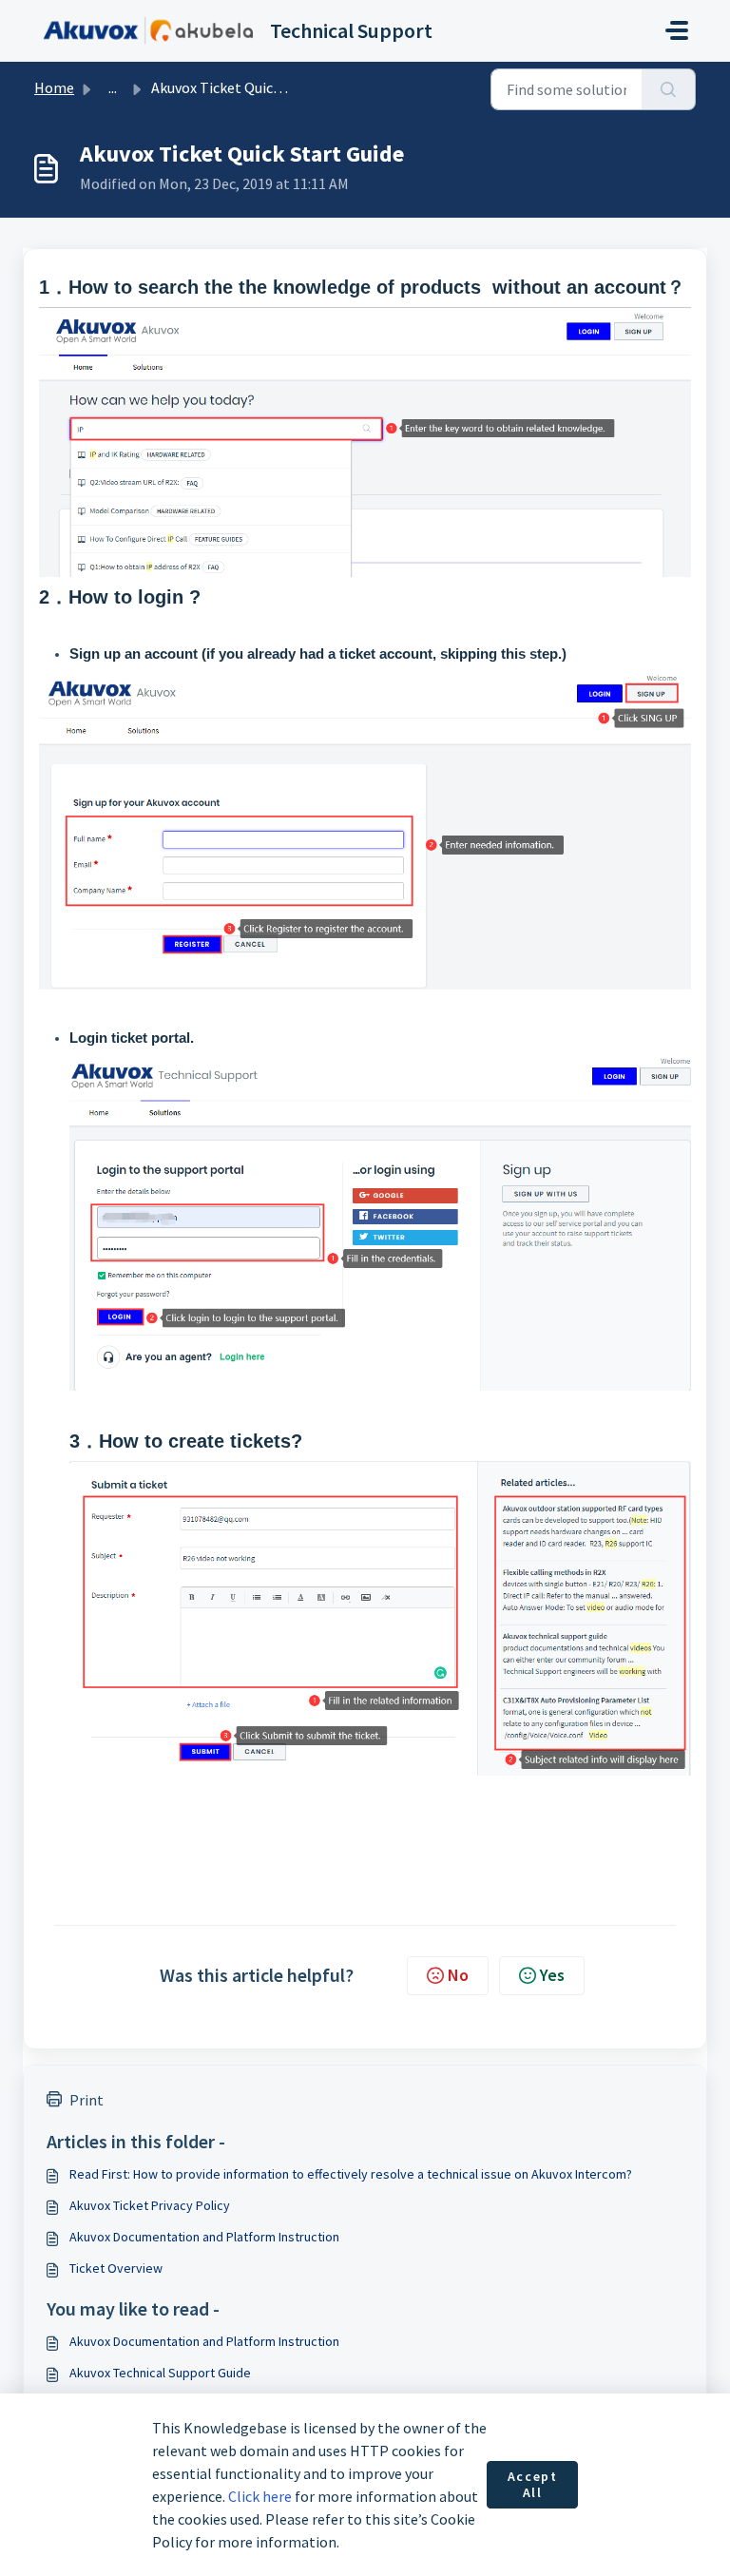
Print (86, 2100)
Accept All (533, 2485)
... (113, 87)
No (458, 1975)
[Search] (669, 89)
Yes (552, 1975)
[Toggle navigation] (677, 30)
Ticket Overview (116, 2268)
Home (54, 87)
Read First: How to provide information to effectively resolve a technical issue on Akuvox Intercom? (351, 2174)
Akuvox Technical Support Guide (160, 2373)
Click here (260, 2496)
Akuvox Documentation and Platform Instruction (204, 2237)
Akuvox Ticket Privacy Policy (150, 2205)
